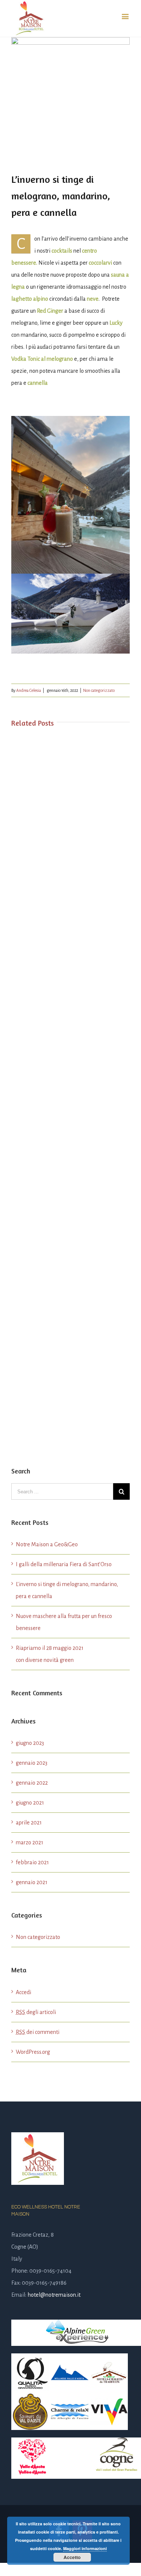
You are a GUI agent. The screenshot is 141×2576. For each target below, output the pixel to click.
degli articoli (36, 2012)
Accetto (72, 2557)
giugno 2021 (30, 1803)
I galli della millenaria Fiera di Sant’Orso (64, 1564)
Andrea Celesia (29, 690)
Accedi (23, 1992)
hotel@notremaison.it (54, 2295)
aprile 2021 (29, 1823)
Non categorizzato (99, 690)
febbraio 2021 (32, 1862)
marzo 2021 (30, 1842)
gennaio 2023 (32, 1763)
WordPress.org (33, 2052)
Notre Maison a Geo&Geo (47, 1544)
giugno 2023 (30, 1743)
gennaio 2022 (32, 1783)
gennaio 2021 (32, 1882)
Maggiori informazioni (85, 2548)
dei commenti (38, 2032)
